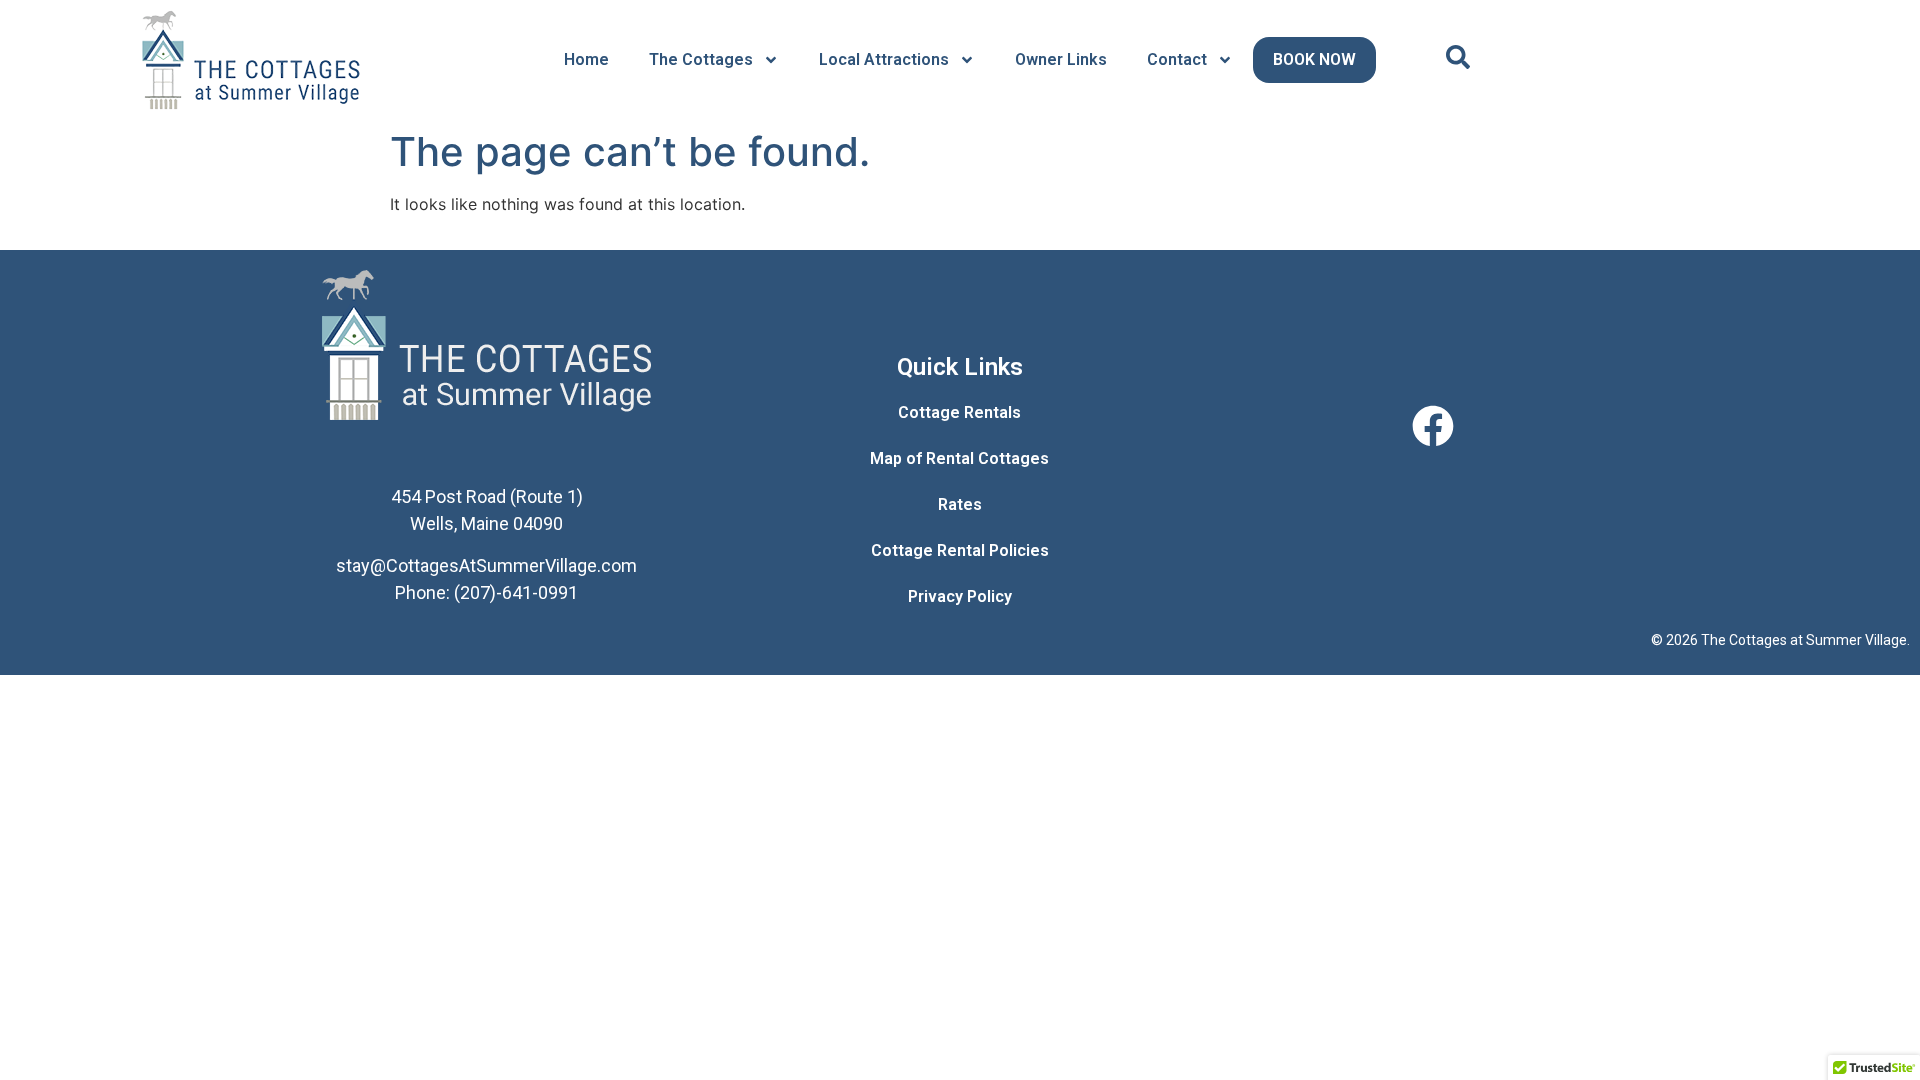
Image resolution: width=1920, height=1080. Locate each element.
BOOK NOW (1314, 59)
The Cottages (701, 59)
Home (586, 59)
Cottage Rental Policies (960, 550)
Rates (960, 504)
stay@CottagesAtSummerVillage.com (486, 565)
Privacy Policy (960, 596)
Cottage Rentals (959, 412)
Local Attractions (884, 59)
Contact (1177, 59)
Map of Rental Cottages (959, 458)
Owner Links (1061, 59)
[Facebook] (1433, 426)
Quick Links (960, 367)
